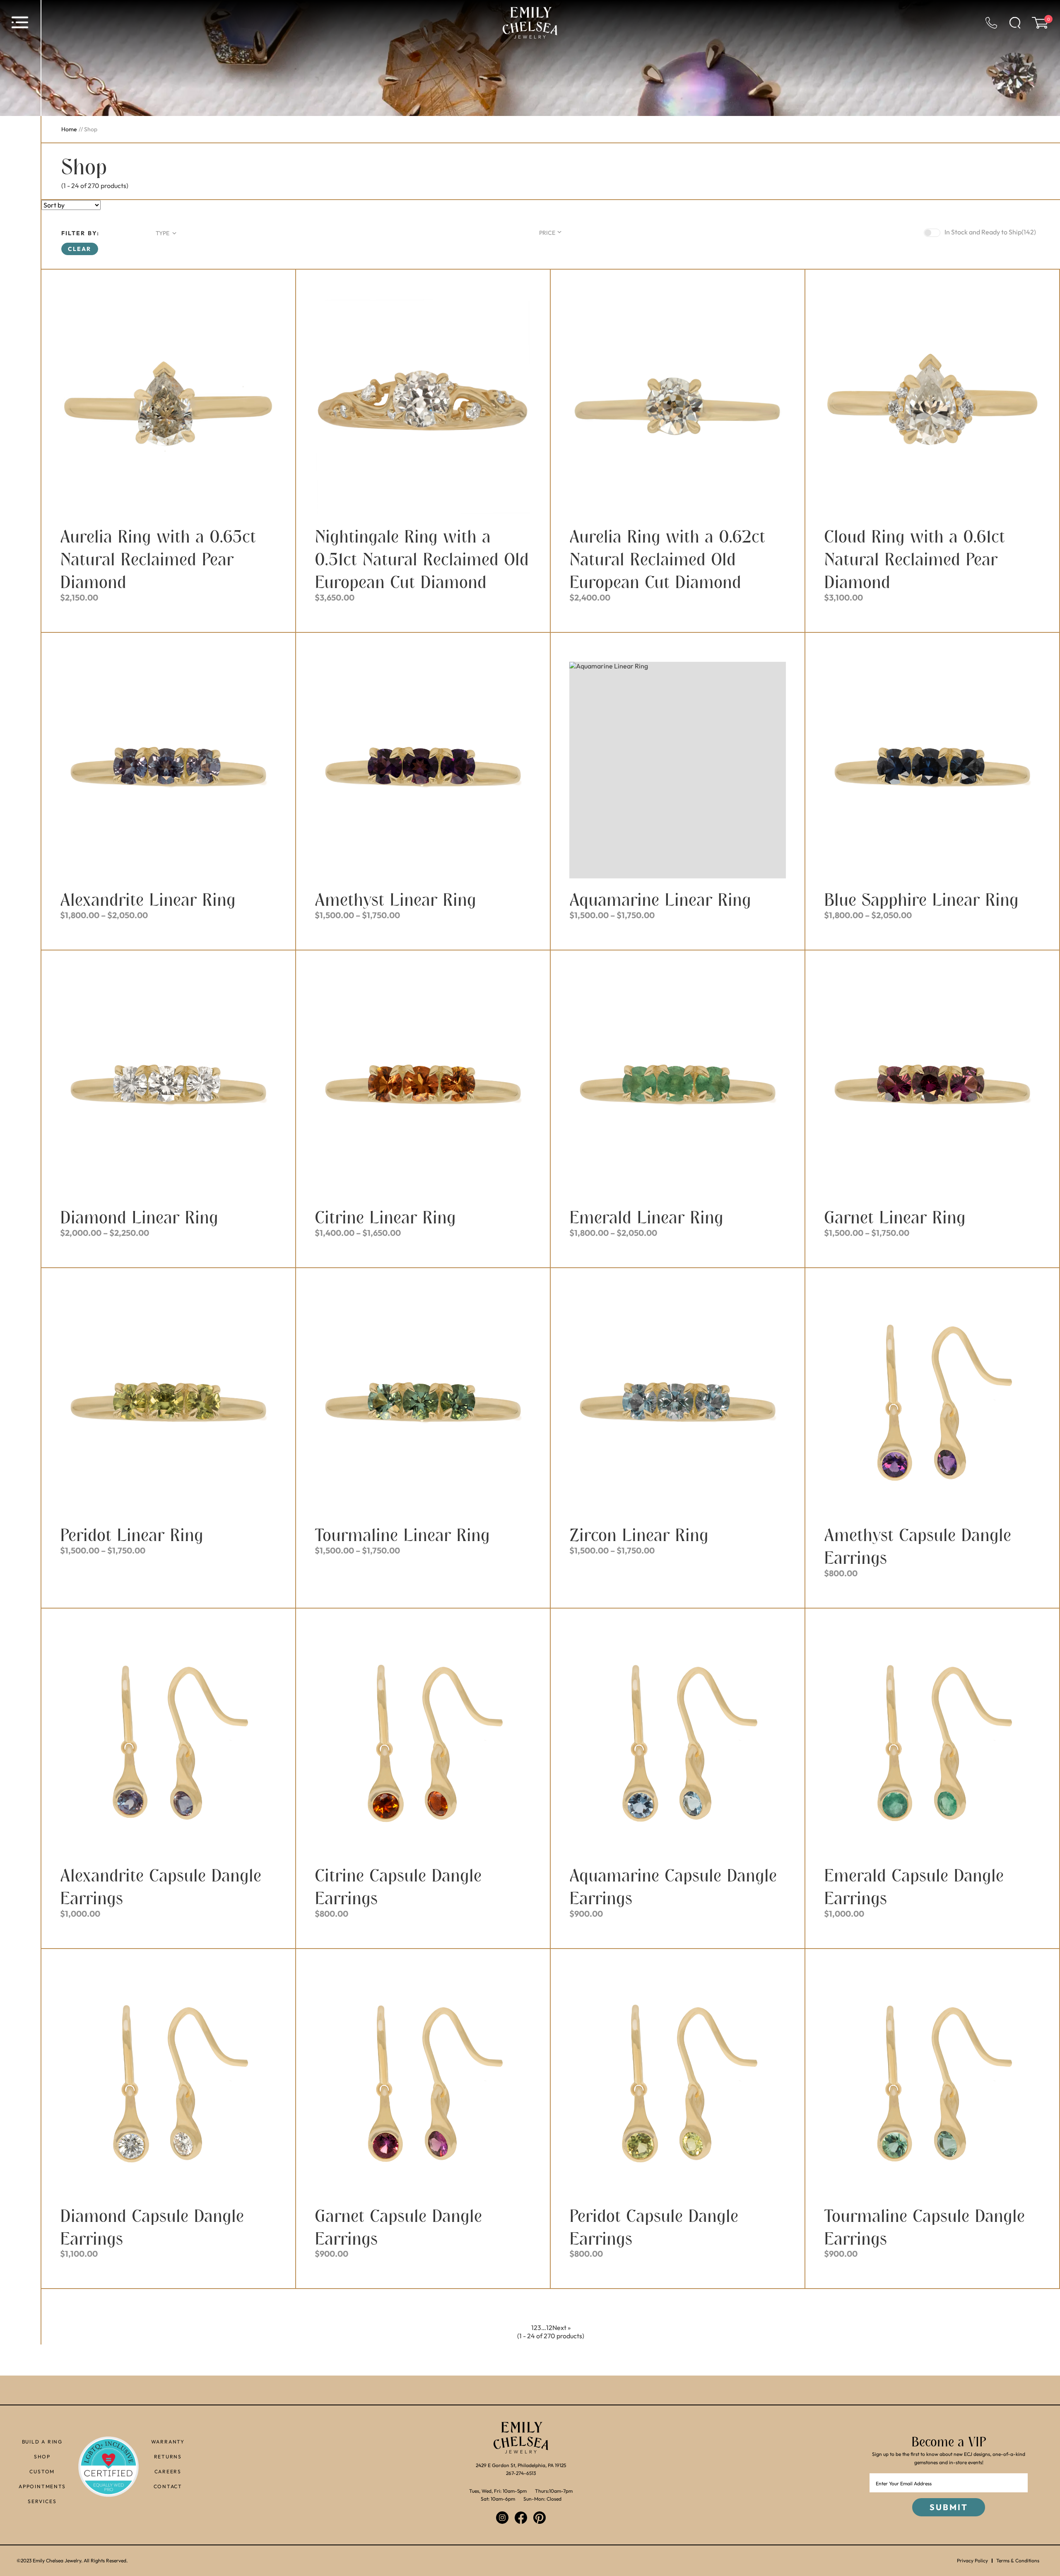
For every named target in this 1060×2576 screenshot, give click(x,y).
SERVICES (42, 2501)
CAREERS (168, 2471)
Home (69, 129)
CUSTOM (42, 2471)
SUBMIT (949, 2507)
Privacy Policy (972, 2561)
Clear (80, 249)
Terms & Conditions (1018, 2561)
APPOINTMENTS (42, 2486)
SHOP (42, 2457)
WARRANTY (168, 2442)
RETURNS (168, 2457)
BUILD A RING (42, 2442)
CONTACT (168, 2486)
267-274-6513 (521, 2473)
